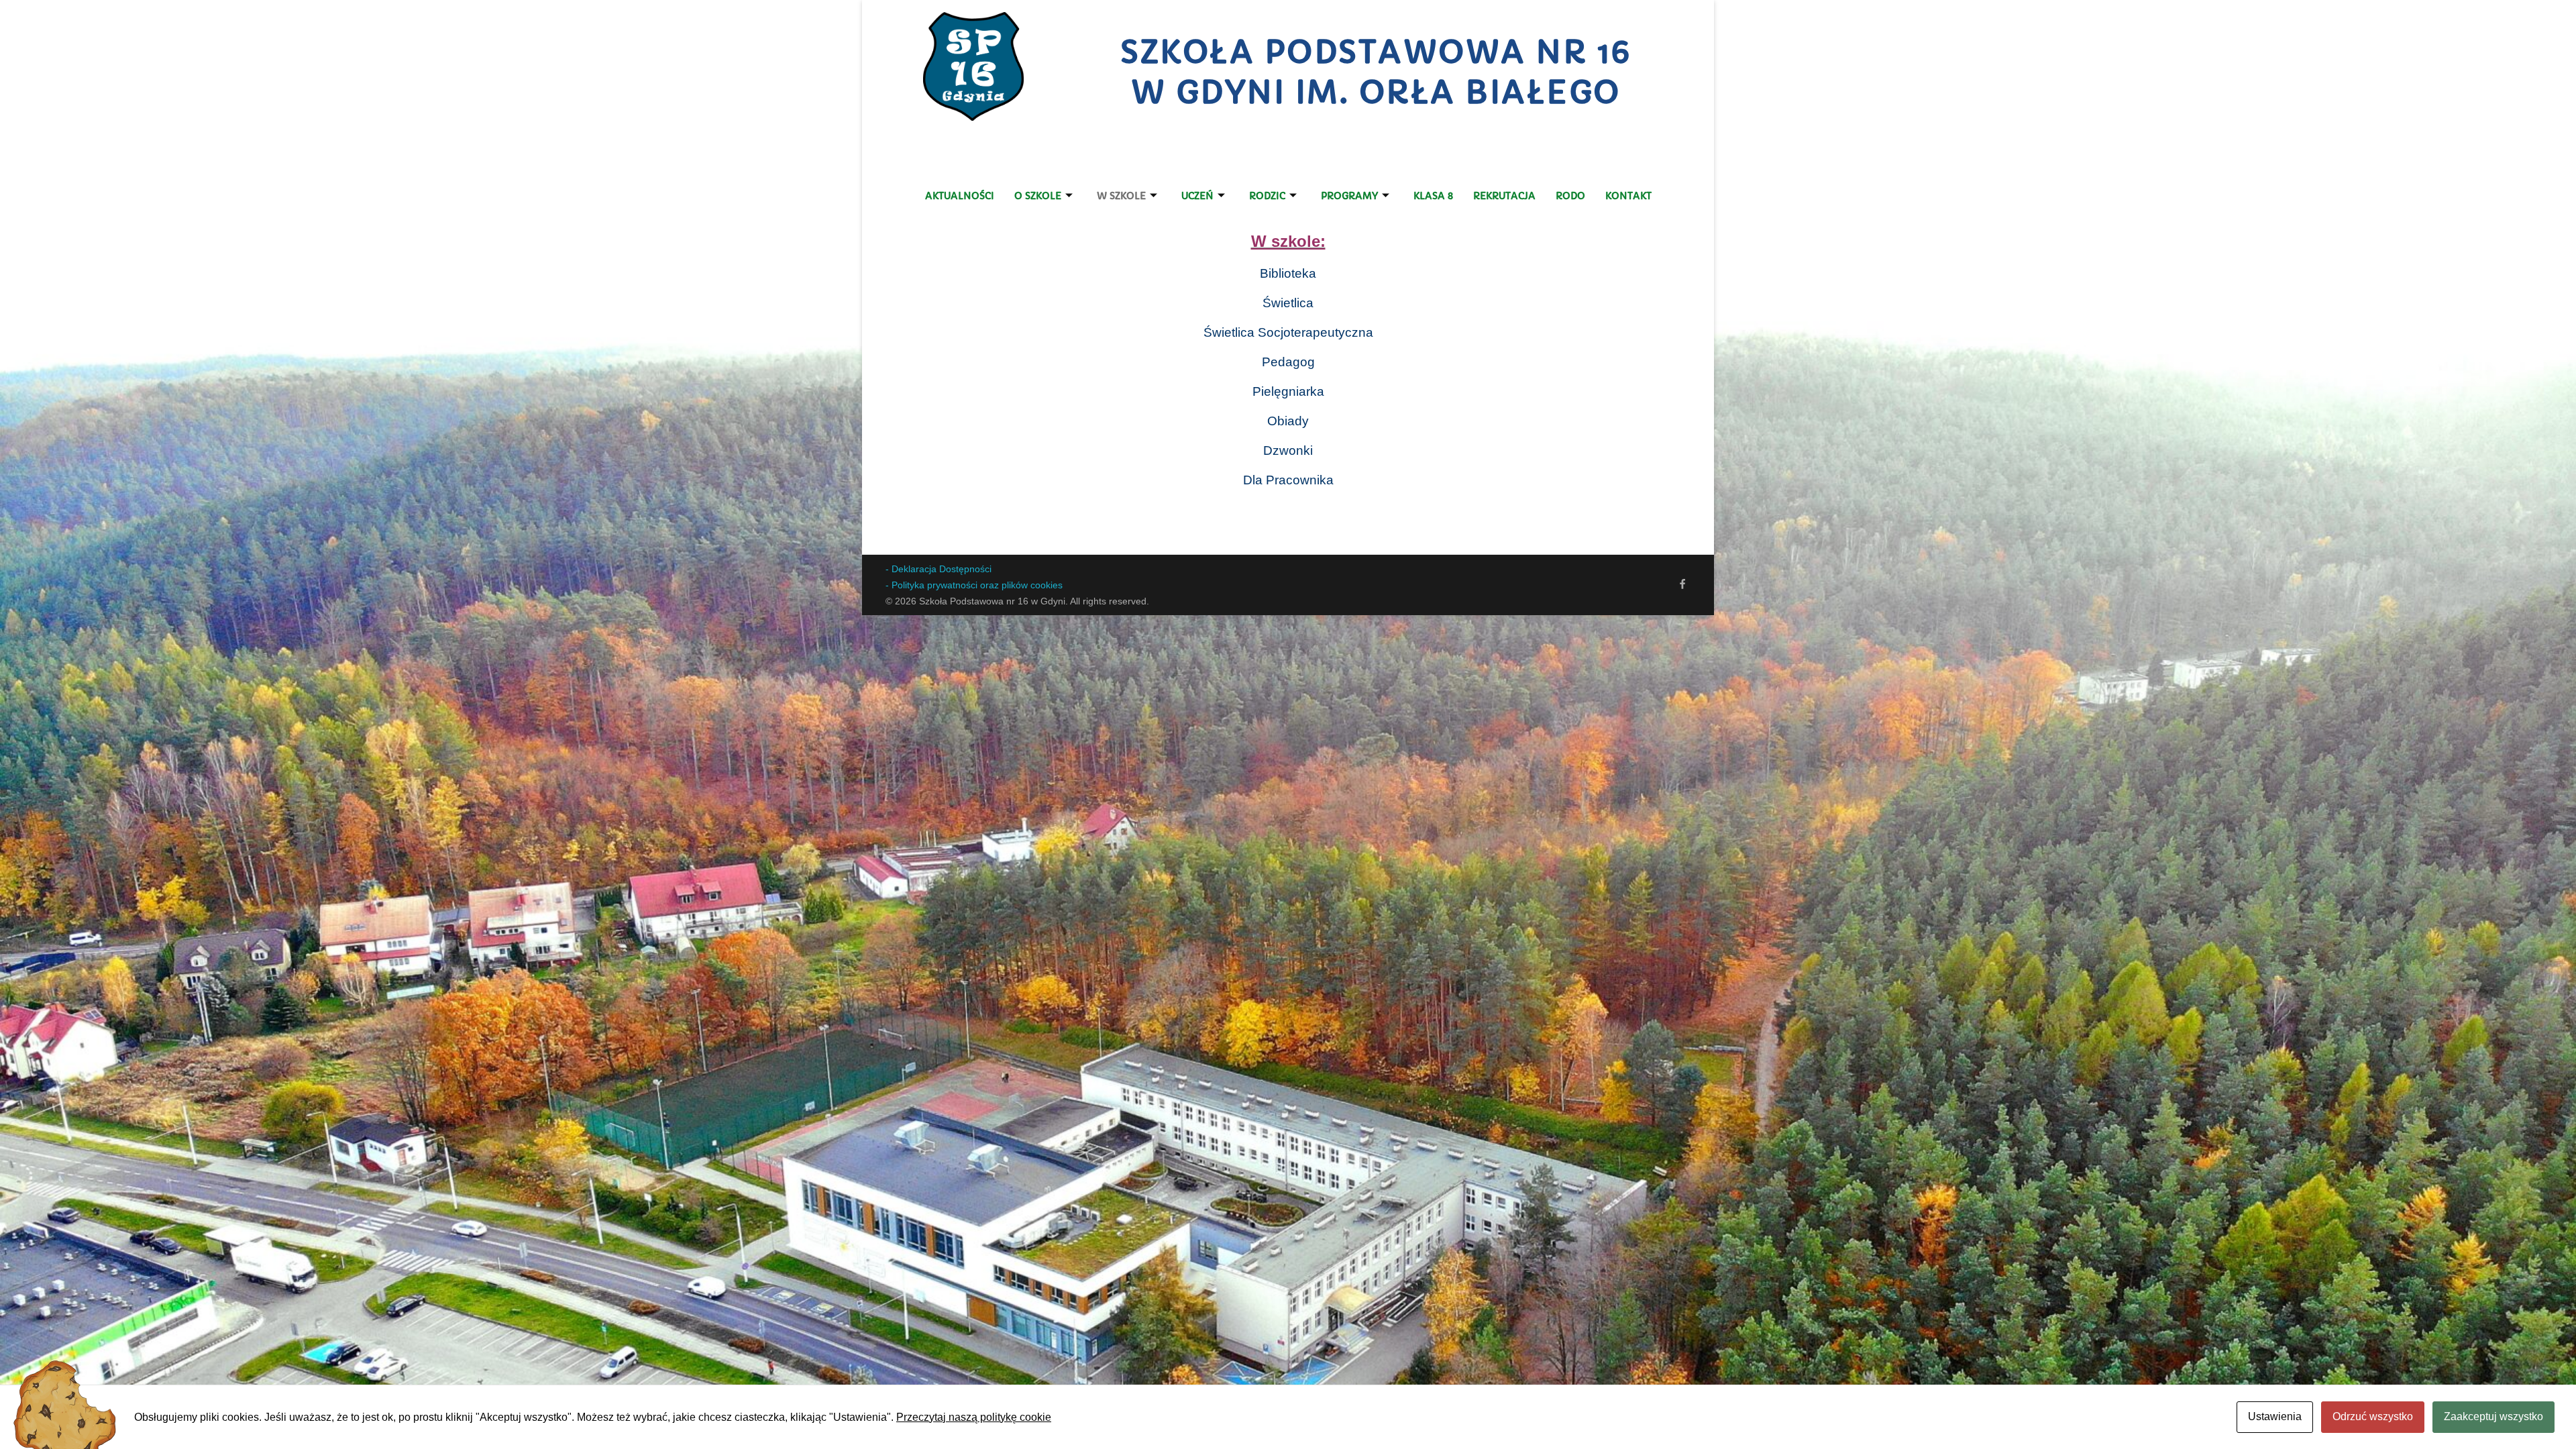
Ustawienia (2275, 1416)
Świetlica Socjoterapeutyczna (1288, 332)
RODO (1570, 196)
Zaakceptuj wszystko (2493, 1416)
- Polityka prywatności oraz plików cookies (974, 585)
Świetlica (1288, 303)
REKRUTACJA (1504, 196)
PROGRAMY (1349, 196)
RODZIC (1267, 196)
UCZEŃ (1197, 196)
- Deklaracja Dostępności (938, 569)
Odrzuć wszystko (2373, 1416)
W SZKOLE (1121, 196)
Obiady (1288, 421)
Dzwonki (1288, 450)
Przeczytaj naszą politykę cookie (974, 1417)
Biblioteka (1288, 273)
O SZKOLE (1038, 196)
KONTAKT (1628, 196)
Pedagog (1288, 362)
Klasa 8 (1433, 196)
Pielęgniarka (1288, 391)
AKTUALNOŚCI (960, 196)
